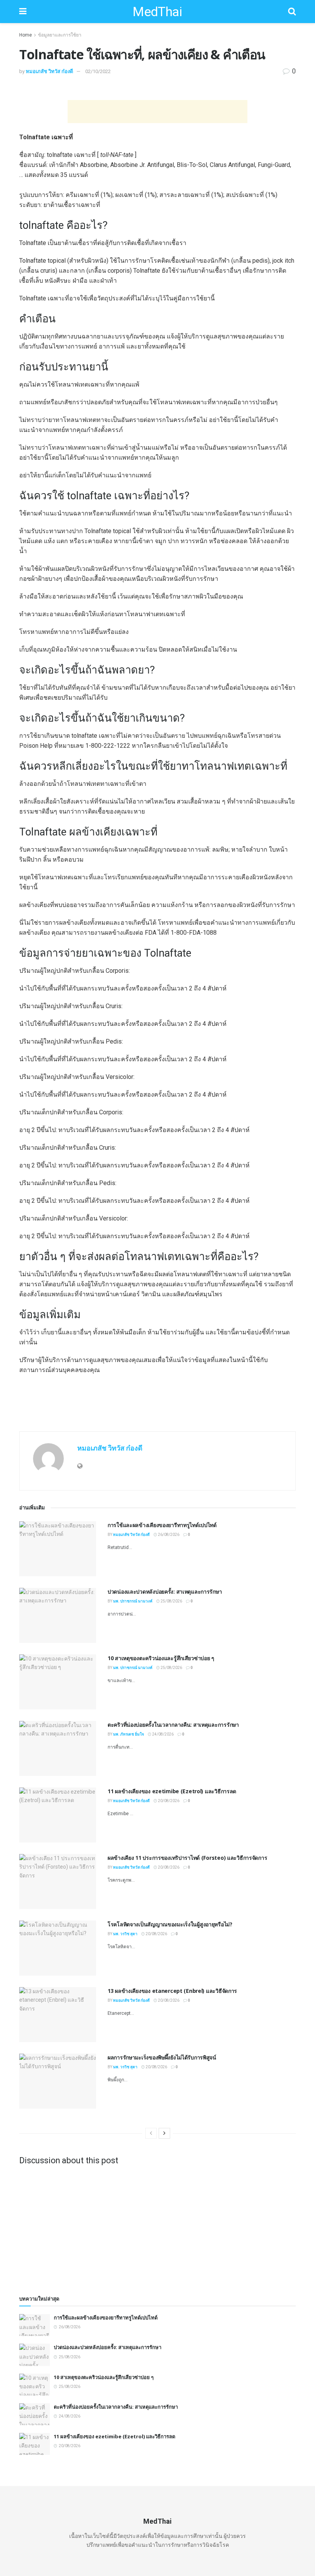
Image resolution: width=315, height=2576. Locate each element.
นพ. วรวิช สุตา (125, 1934)
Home (26, 35)
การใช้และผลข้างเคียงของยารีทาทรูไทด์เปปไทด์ (162, 1525)
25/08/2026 (171, 1601)
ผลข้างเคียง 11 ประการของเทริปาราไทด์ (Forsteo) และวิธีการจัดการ (187, 1858)
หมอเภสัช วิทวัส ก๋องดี (49, 71)
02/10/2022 (98, 71)
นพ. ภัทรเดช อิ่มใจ (128, 1734)
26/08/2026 (168, 1535)
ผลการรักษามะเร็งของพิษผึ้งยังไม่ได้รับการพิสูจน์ (162, 2057)
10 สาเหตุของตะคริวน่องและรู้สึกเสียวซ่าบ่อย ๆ (161, 1658)
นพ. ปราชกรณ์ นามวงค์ (133, 1601)
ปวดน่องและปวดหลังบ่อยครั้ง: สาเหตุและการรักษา (165, 1591)
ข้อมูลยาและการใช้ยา (60, 35)
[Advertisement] (157, 112)
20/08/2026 (168, 1801)
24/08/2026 (162, 1734)
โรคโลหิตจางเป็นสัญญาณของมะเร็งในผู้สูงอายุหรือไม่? (170, 1924)
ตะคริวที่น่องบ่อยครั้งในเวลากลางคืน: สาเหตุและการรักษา (173, 1725)
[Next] (164, 2133)
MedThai (157, 12)
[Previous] (151, 2133)
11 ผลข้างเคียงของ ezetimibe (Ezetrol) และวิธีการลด (172, 1791)
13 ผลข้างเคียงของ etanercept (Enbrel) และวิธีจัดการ (172, 1991)
